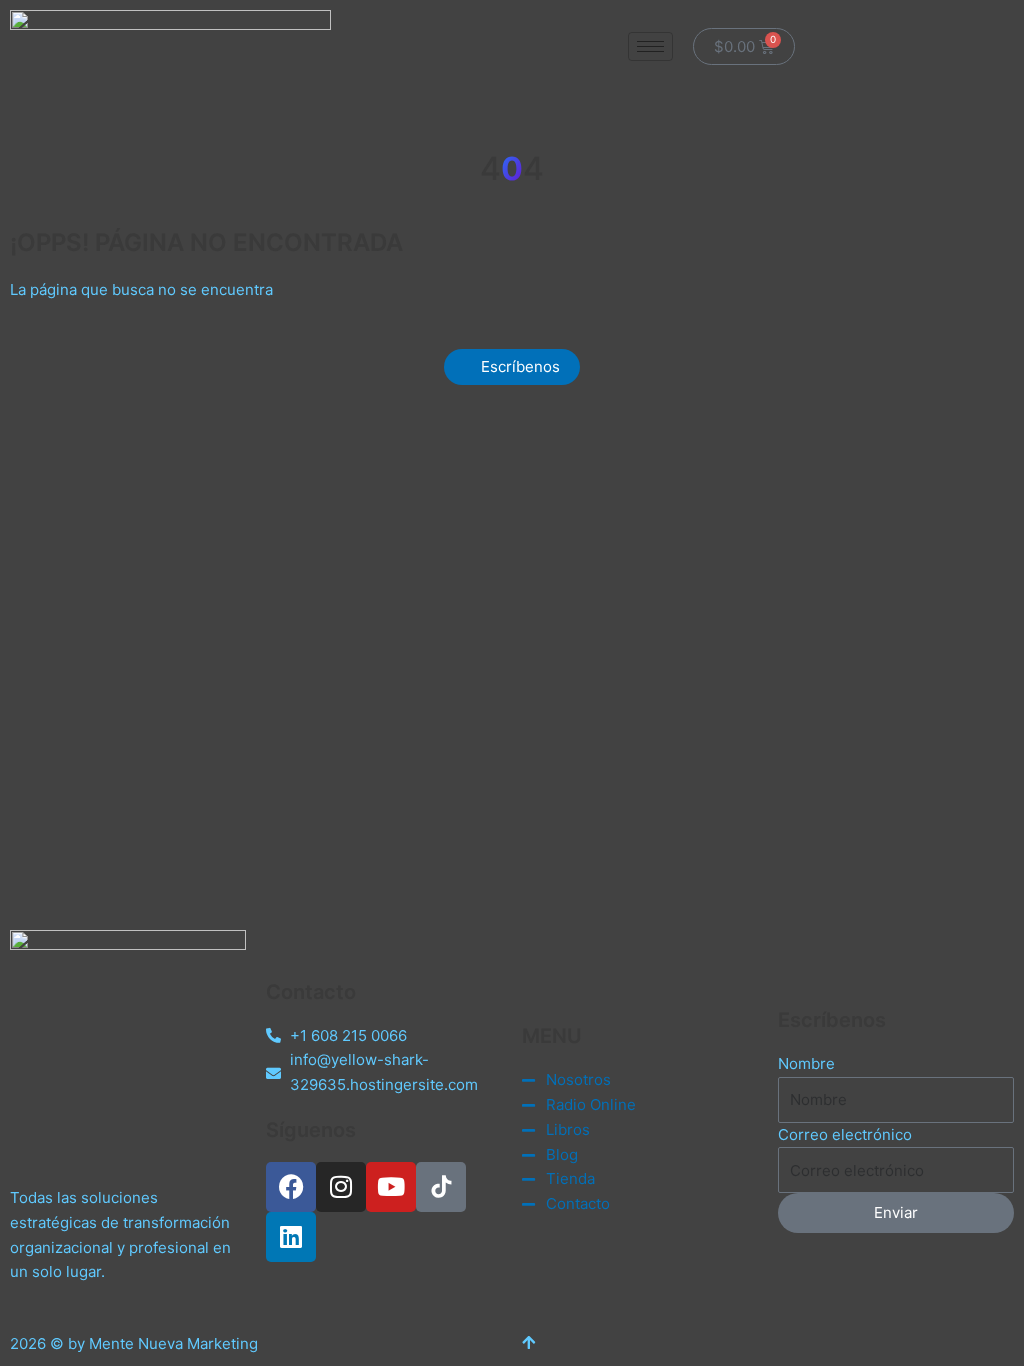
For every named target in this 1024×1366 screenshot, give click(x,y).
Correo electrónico (845, 1134)
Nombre (806, 1063)
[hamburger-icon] (650, 46)
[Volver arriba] (528, 1343)
